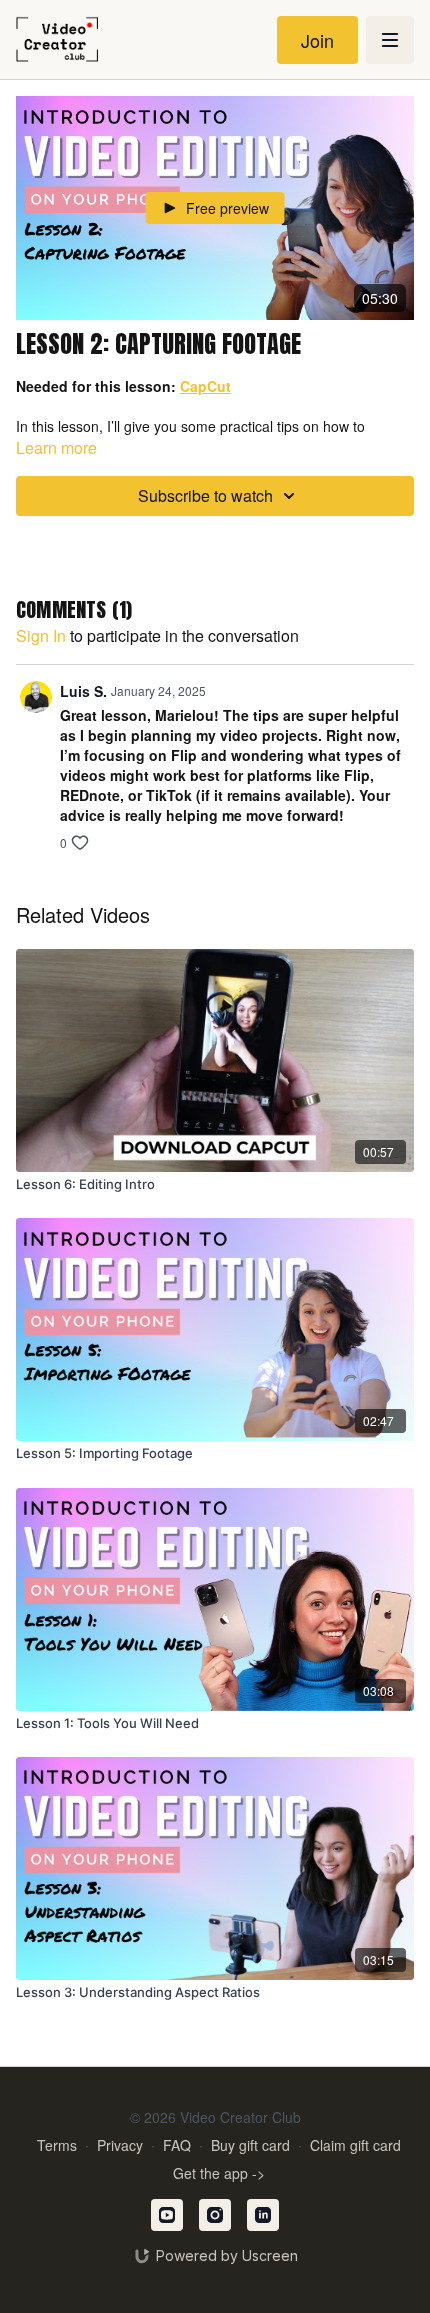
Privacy (120, 2145)
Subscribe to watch (205, 495)
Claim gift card (355, 2145)
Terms (57, 2145)
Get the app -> (219, 2173)
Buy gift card (250, 2145)
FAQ (177, 2145)
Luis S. (83, 691)
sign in (41, 635)
